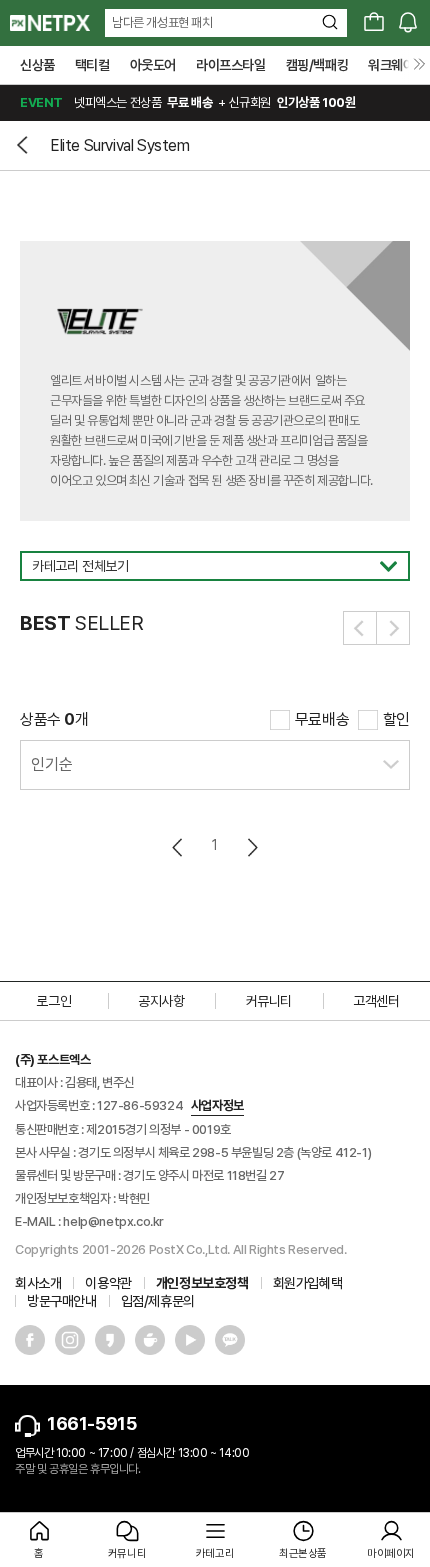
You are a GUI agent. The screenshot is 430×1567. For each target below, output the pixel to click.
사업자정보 (217, 1105)
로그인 (53, 1001)
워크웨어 (391, 65)
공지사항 (161, 1001)
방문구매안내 (62, 1301)
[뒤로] (25, 145)
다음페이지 (251, 847)
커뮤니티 (269, 1001)
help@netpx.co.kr (113, 1221)
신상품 (37, 65)
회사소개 (38, 1283)
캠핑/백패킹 (317, 65)
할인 (396, 719)
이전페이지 (178, 847)
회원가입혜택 (308, 1283)
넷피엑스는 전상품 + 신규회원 (187, 102)
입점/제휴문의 (158, 1301)
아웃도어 (153, 65)
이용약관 (108, 1283)
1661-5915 (91, 1423)
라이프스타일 (231, 65)
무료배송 (322, 719)
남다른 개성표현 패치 (162, 22)
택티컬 (92, 65)
